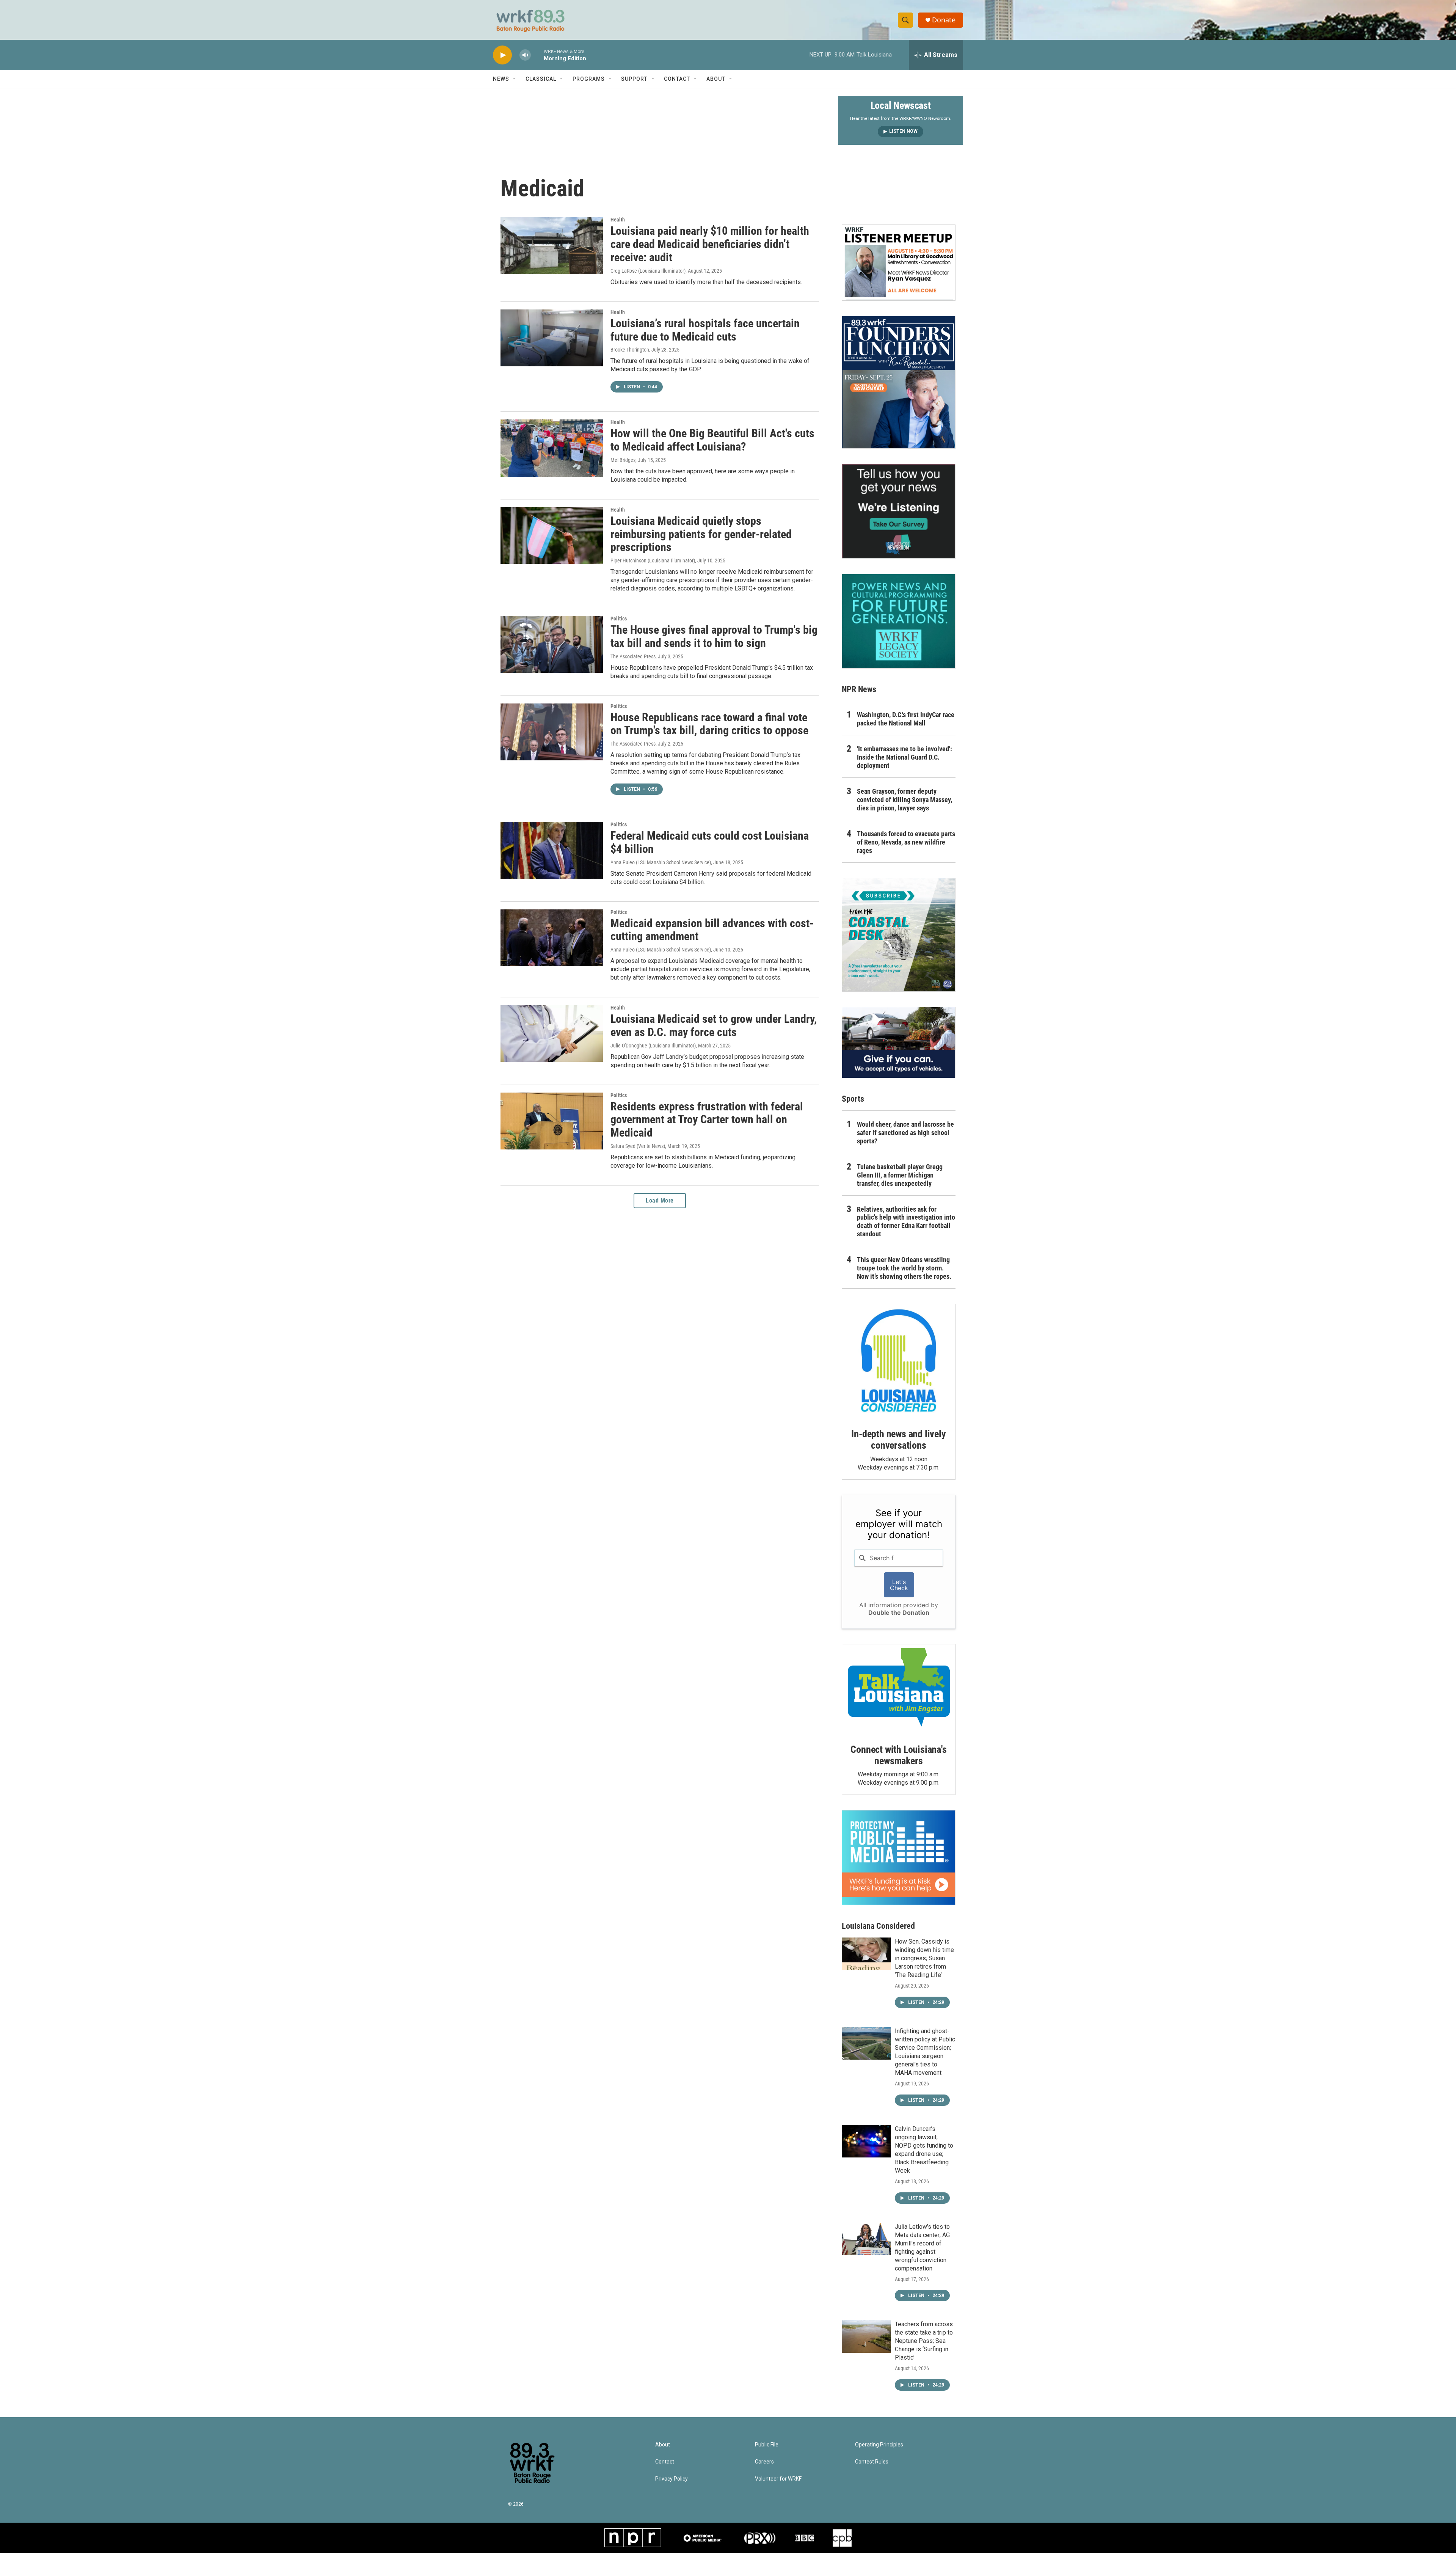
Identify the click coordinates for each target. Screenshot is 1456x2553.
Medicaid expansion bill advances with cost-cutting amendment (712, 930)
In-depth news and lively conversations (898, 1440)
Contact (677, 79)
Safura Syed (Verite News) (638, 1146)
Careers (764, 2462)
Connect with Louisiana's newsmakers (898, 1755)
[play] (502, 55)
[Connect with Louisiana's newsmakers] (899, 1688)
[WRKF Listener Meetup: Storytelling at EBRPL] (899, 262)
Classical (541, 79)
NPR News (859, 689)
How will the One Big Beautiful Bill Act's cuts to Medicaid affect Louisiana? (712, 440)
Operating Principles (879, 2445)
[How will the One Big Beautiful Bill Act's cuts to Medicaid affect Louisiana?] (552, 448)
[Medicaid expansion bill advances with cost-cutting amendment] (552, 938)
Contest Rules (872, 2462)
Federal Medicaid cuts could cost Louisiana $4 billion (710, 842)
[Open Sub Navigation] (515, 79)
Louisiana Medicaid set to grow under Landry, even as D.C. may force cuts (714, 1025)
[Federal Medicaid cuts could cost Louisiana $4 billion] (552, 850)
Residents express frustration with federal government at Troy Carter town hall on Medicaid (707, 1120)
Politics (619, 619)
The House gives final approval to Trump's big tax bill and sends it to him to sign (714, 636)
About (716, 79)
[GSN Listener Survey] (899, 511)
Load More (660, 1200)
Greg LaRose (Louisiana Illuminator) (648, 271)
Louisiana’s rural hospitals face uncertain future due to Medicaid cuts (705, 330)
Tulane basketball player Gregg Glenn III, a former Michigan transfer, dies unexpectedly (900, 1175)
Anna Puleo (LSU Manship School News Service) (661, 862)
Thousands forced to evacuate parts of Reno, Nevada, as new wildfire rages (906, 842)
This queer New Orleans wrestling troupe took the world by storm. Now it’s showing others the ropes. (904, 1268)
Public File (767, 2445)
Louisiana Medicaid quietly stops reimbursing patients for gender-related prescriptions (701, 534)
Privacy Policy (672, 2479)
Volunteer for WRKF (778, 2479)
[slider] (537, 55)
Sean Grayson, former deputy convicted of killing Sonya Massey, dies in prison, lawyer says (905, 800)
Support (634, 79)
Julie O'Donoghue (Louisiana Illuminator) (653, 1046)
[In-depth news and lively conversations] (899, 1361)
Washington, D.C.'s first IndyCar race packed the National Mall (906, 719)
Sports (853, 1099)
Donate (944, 20)
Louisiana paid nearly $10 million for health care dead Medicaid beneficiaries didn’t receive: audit (710, 244)
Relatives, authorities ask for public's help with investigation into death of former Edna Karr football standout (906, 1222)
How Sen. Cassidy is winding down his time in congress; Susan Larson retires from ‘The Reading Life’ (924, 1958)
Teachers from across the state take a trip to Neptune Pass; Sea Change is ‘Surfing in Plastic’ (924, 2341)
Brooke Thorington (630, 350)
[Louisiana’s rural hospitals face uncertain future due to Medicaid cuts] (552, 338)
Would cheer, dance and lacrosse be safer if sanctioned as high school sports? (905, 1133)
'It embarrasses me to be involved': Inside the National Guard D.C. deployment (905, 757)
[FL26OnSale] (899, 382)
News (501, 79)
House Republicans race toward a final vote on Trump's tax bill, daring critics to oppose (709, 724)
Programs (589, 79)
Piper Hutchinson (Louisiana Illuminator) (653, 561)
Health (618, 220)
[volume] (525, 55)
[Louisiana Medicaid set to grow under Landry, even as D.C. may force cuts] (552, 1033)
